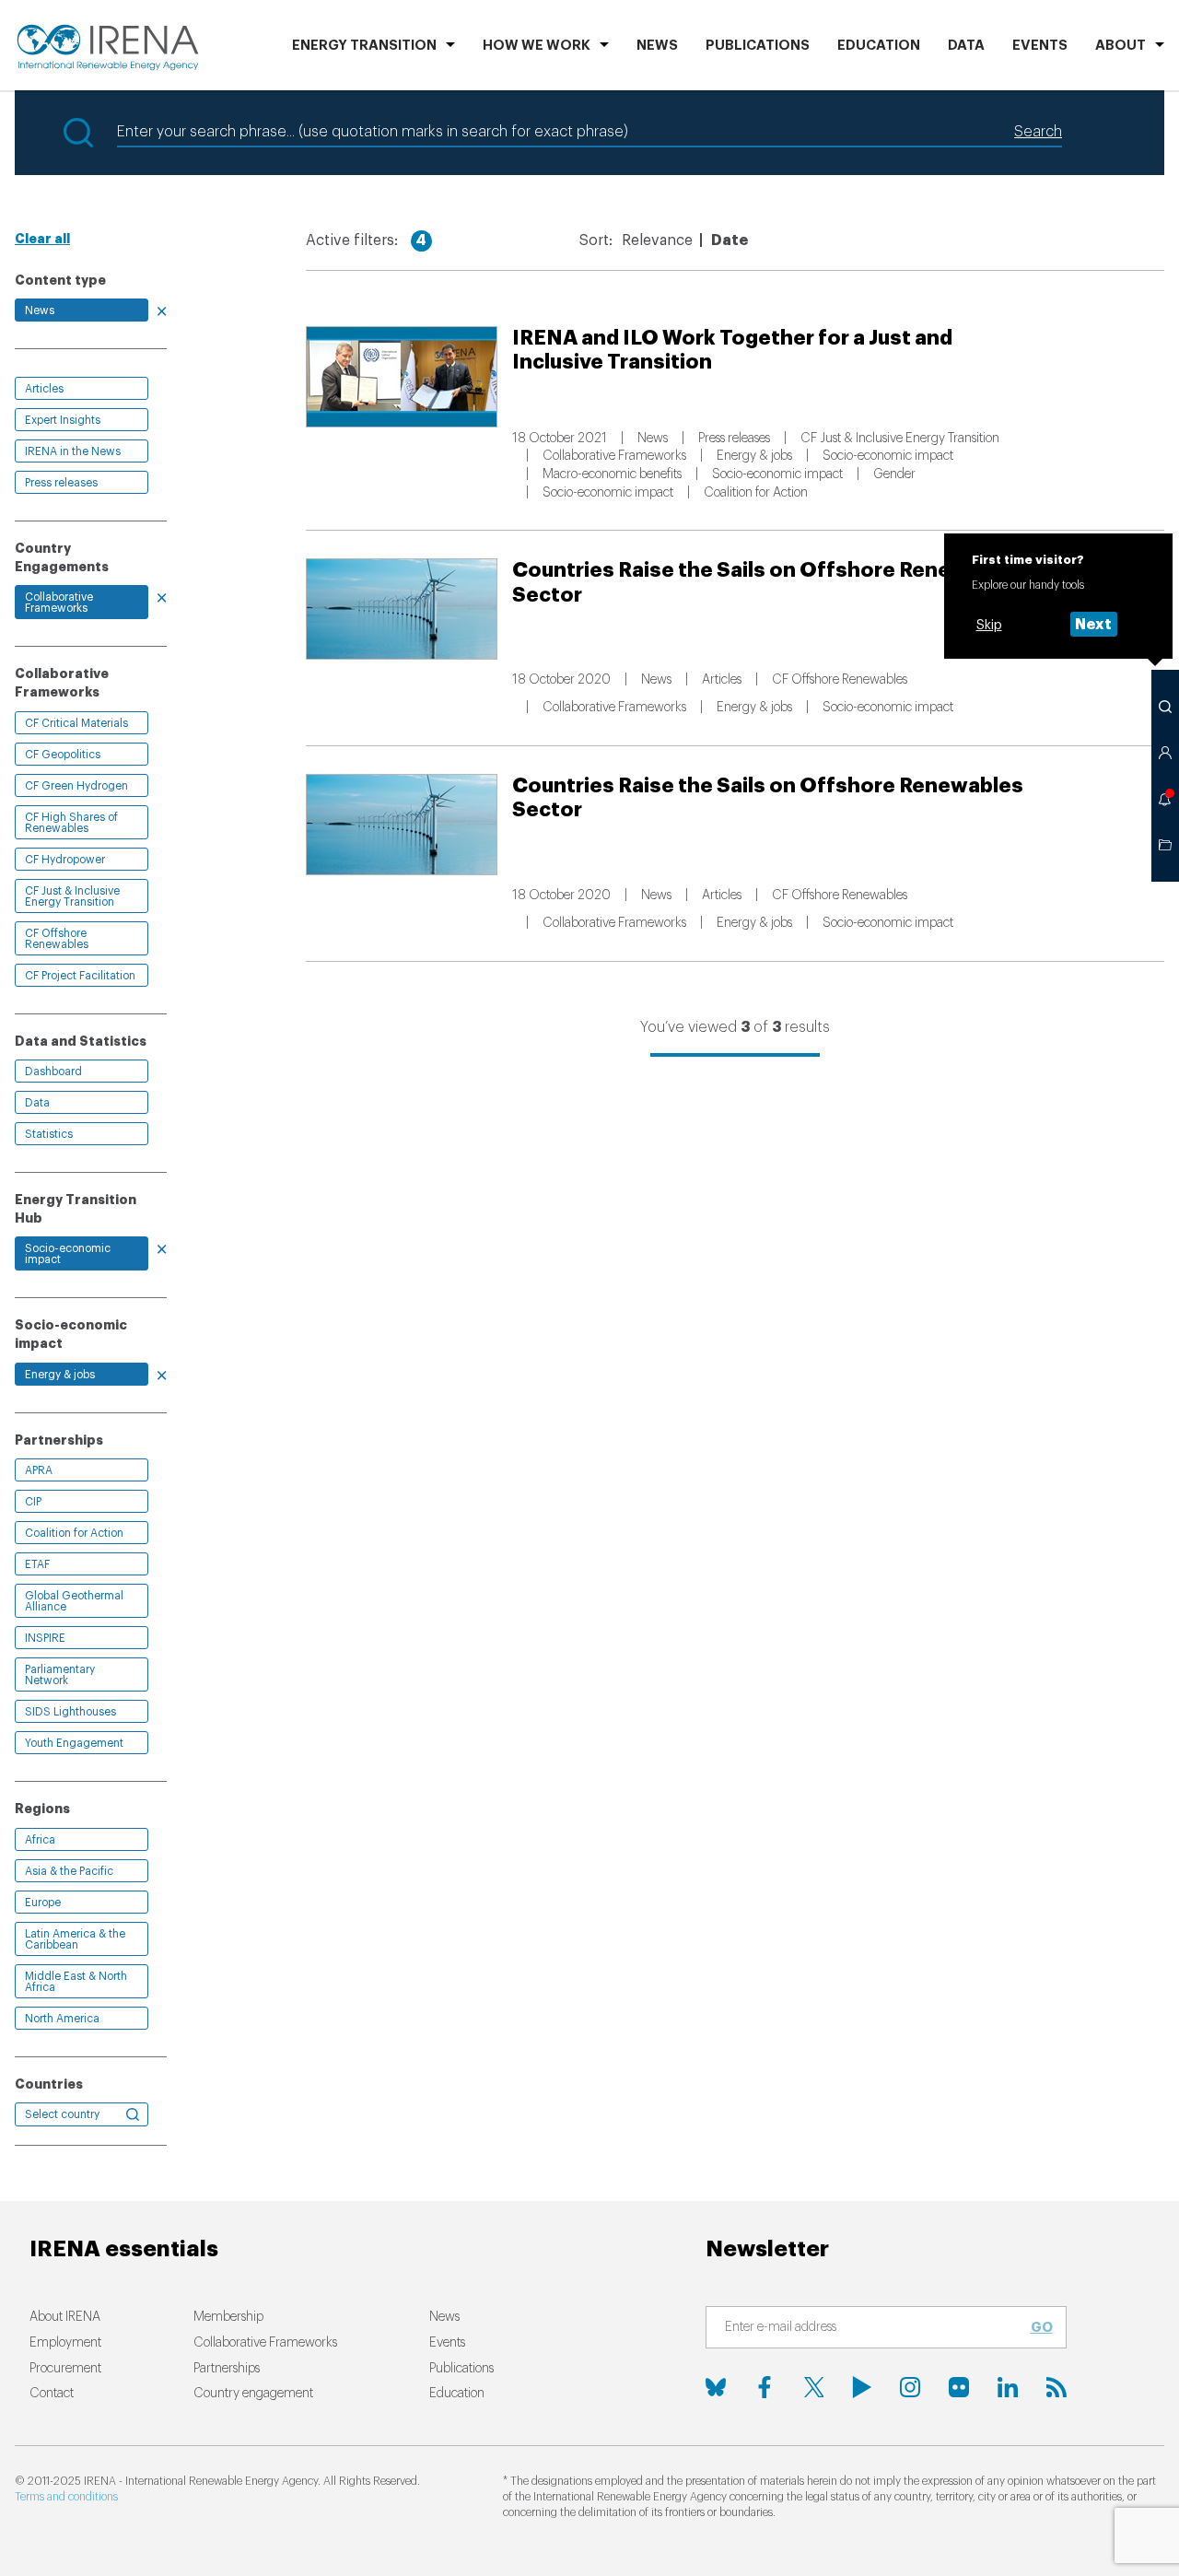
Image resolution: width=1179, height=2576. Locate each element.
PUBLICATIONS (758, 46)
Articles (44, 389)
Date (730, 240)
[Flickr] (959, 2387)
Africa (40, 1840)
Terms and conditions (66, 2497)
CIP (33, 1502)
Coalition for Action (74, 1533)
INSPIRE (45, 1638)
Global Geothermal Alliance (74, 1601)
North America (62, 2019)
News (657, 46)
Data (966, 46)
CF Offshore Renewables (57, 939)
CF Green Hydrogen (76, 786)
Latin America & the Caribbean (75, 1939)
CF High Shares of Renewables (71, 823)
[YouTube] (862, 2387)
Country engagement (253, 2394)
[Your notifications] (1165, 799)
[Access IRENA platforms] (1165, 753)
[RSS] (1056, 2387)
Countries (49, 2084)
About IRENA (65, 2317)
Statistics (49, 1134)
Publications (461, 2369)
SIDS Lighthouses (70, 1712)
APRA (39, 1470)
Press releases (61, 483)
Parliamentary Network (60, 1675)
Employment (65, 2343)
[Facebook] (765, 2387)
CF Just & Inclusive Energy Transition (72, 896)
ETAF (37, 1564)
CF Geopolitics (63, 755)
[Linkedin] (1008, 2387)
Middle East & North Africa (76, 1982)
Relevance (657, 240)
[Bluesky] (716, 2387)
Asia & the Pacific (69, 1871)
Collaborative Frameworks (59, 603)
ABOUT (1121, 46)
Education (879, 46)
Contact (52, 2394)
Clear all (42, 239)
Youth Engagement (74, 1743)
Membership (228, 2317)
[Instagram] (910, 2387)
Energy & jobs (60, 1375)
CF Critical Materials (76, 723)
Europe (43, 1903)
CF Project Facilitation (80, 976)
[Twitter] (813, 2387)
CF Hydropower (65, 860)
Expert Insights (63, 420)
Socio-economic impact (68, 1254)
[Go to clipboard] (1165, 845)
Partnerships (227, 2369)
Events (1040, 46)
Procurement (65, 2369)
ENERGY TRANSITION (364, 46)
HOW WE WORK (537, 46)
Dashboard (53, 1071)
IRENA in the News (73, 451)
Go (1042, 2327)
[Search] (1165, 707)
